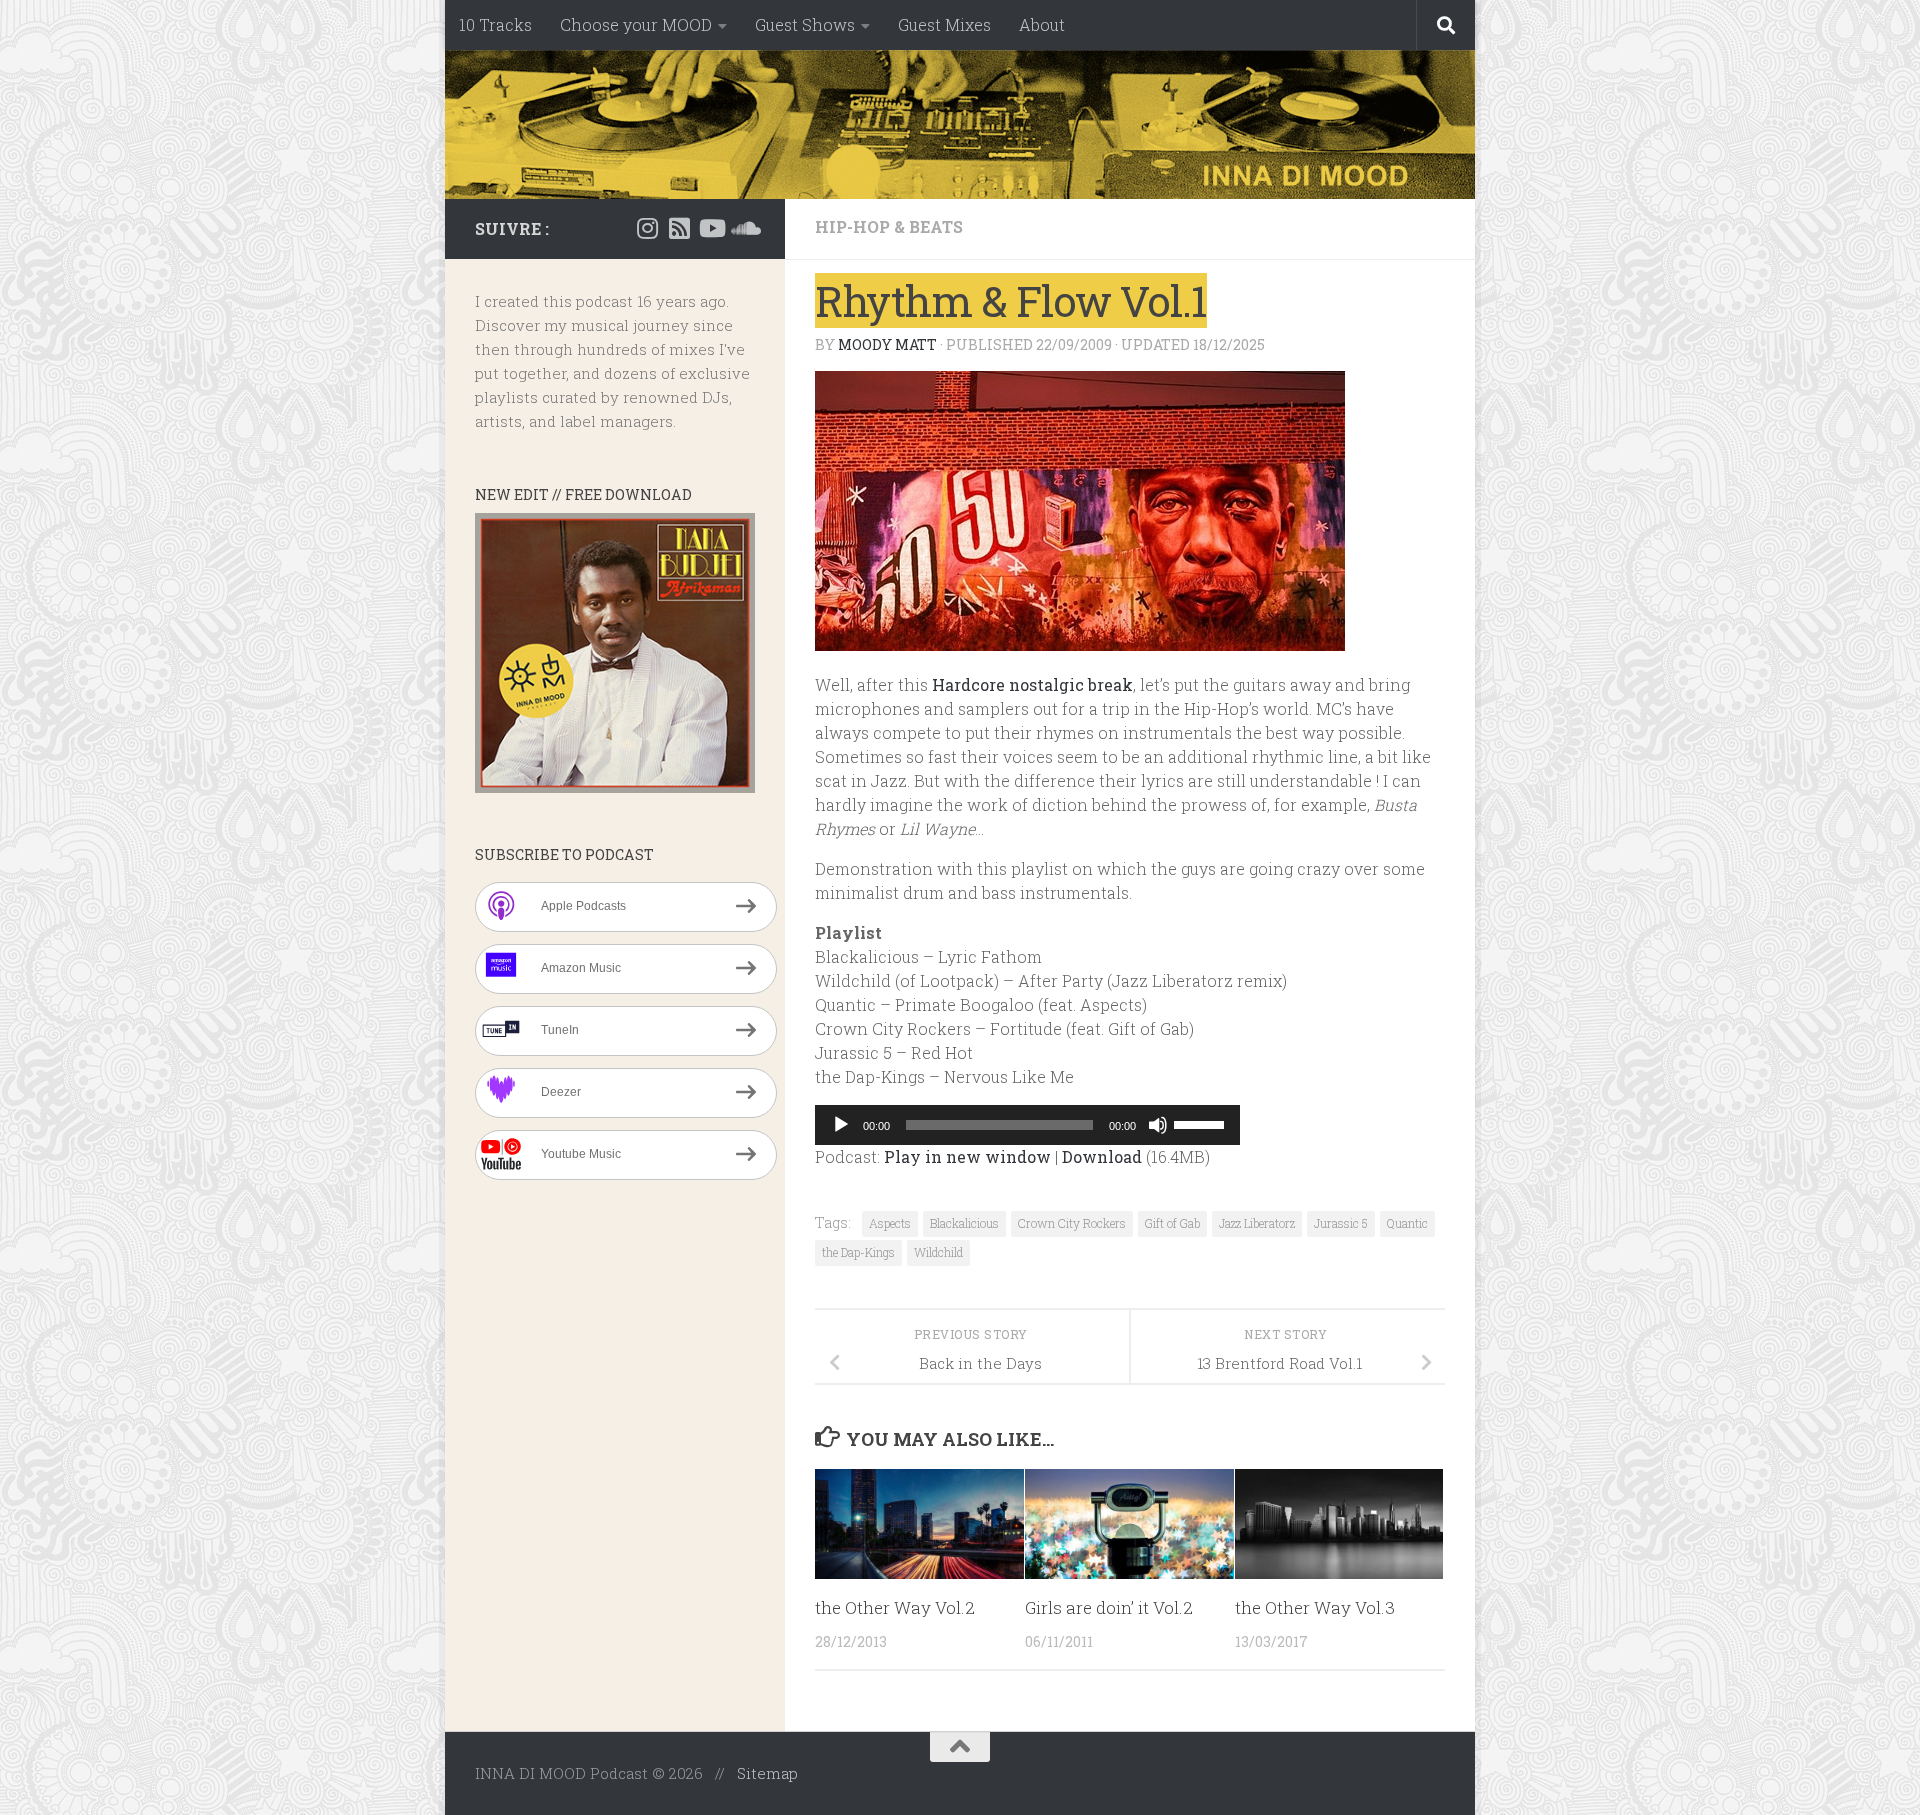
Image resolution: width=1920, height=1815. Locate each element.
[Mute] (1158, 1125)
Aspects (890, 1223)
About (1042, 24)
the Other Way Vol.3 (1315, 1607)
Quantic (1407, 1223)
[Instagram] (647, 228)
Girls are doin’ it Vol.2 (1109, 1607)
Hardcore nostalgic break (1032, 684)
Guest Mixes (944, 24)
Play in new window (967, 1156)
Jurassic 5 (1341, 1223)
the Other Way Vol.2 (895, 1607)
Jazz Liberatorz (1257, 1223)
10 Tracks (495, 24)
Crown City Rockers (1072, 1223)
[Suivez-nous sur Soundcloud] (743, 228)
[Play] (841, 1125)
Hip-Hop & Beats (889, 226)
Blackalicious (964, 1223)
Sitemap (767, 1773)
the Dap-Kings (858, 1252)
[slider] (1202, 1123)
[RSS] (679, 228)
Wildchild (938, 1252)
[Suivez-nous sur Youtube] (711, 228)
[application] (1027, 1125)
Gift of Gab (1172, 1223)
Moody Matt (887, 344)
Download (1102, 1156)
